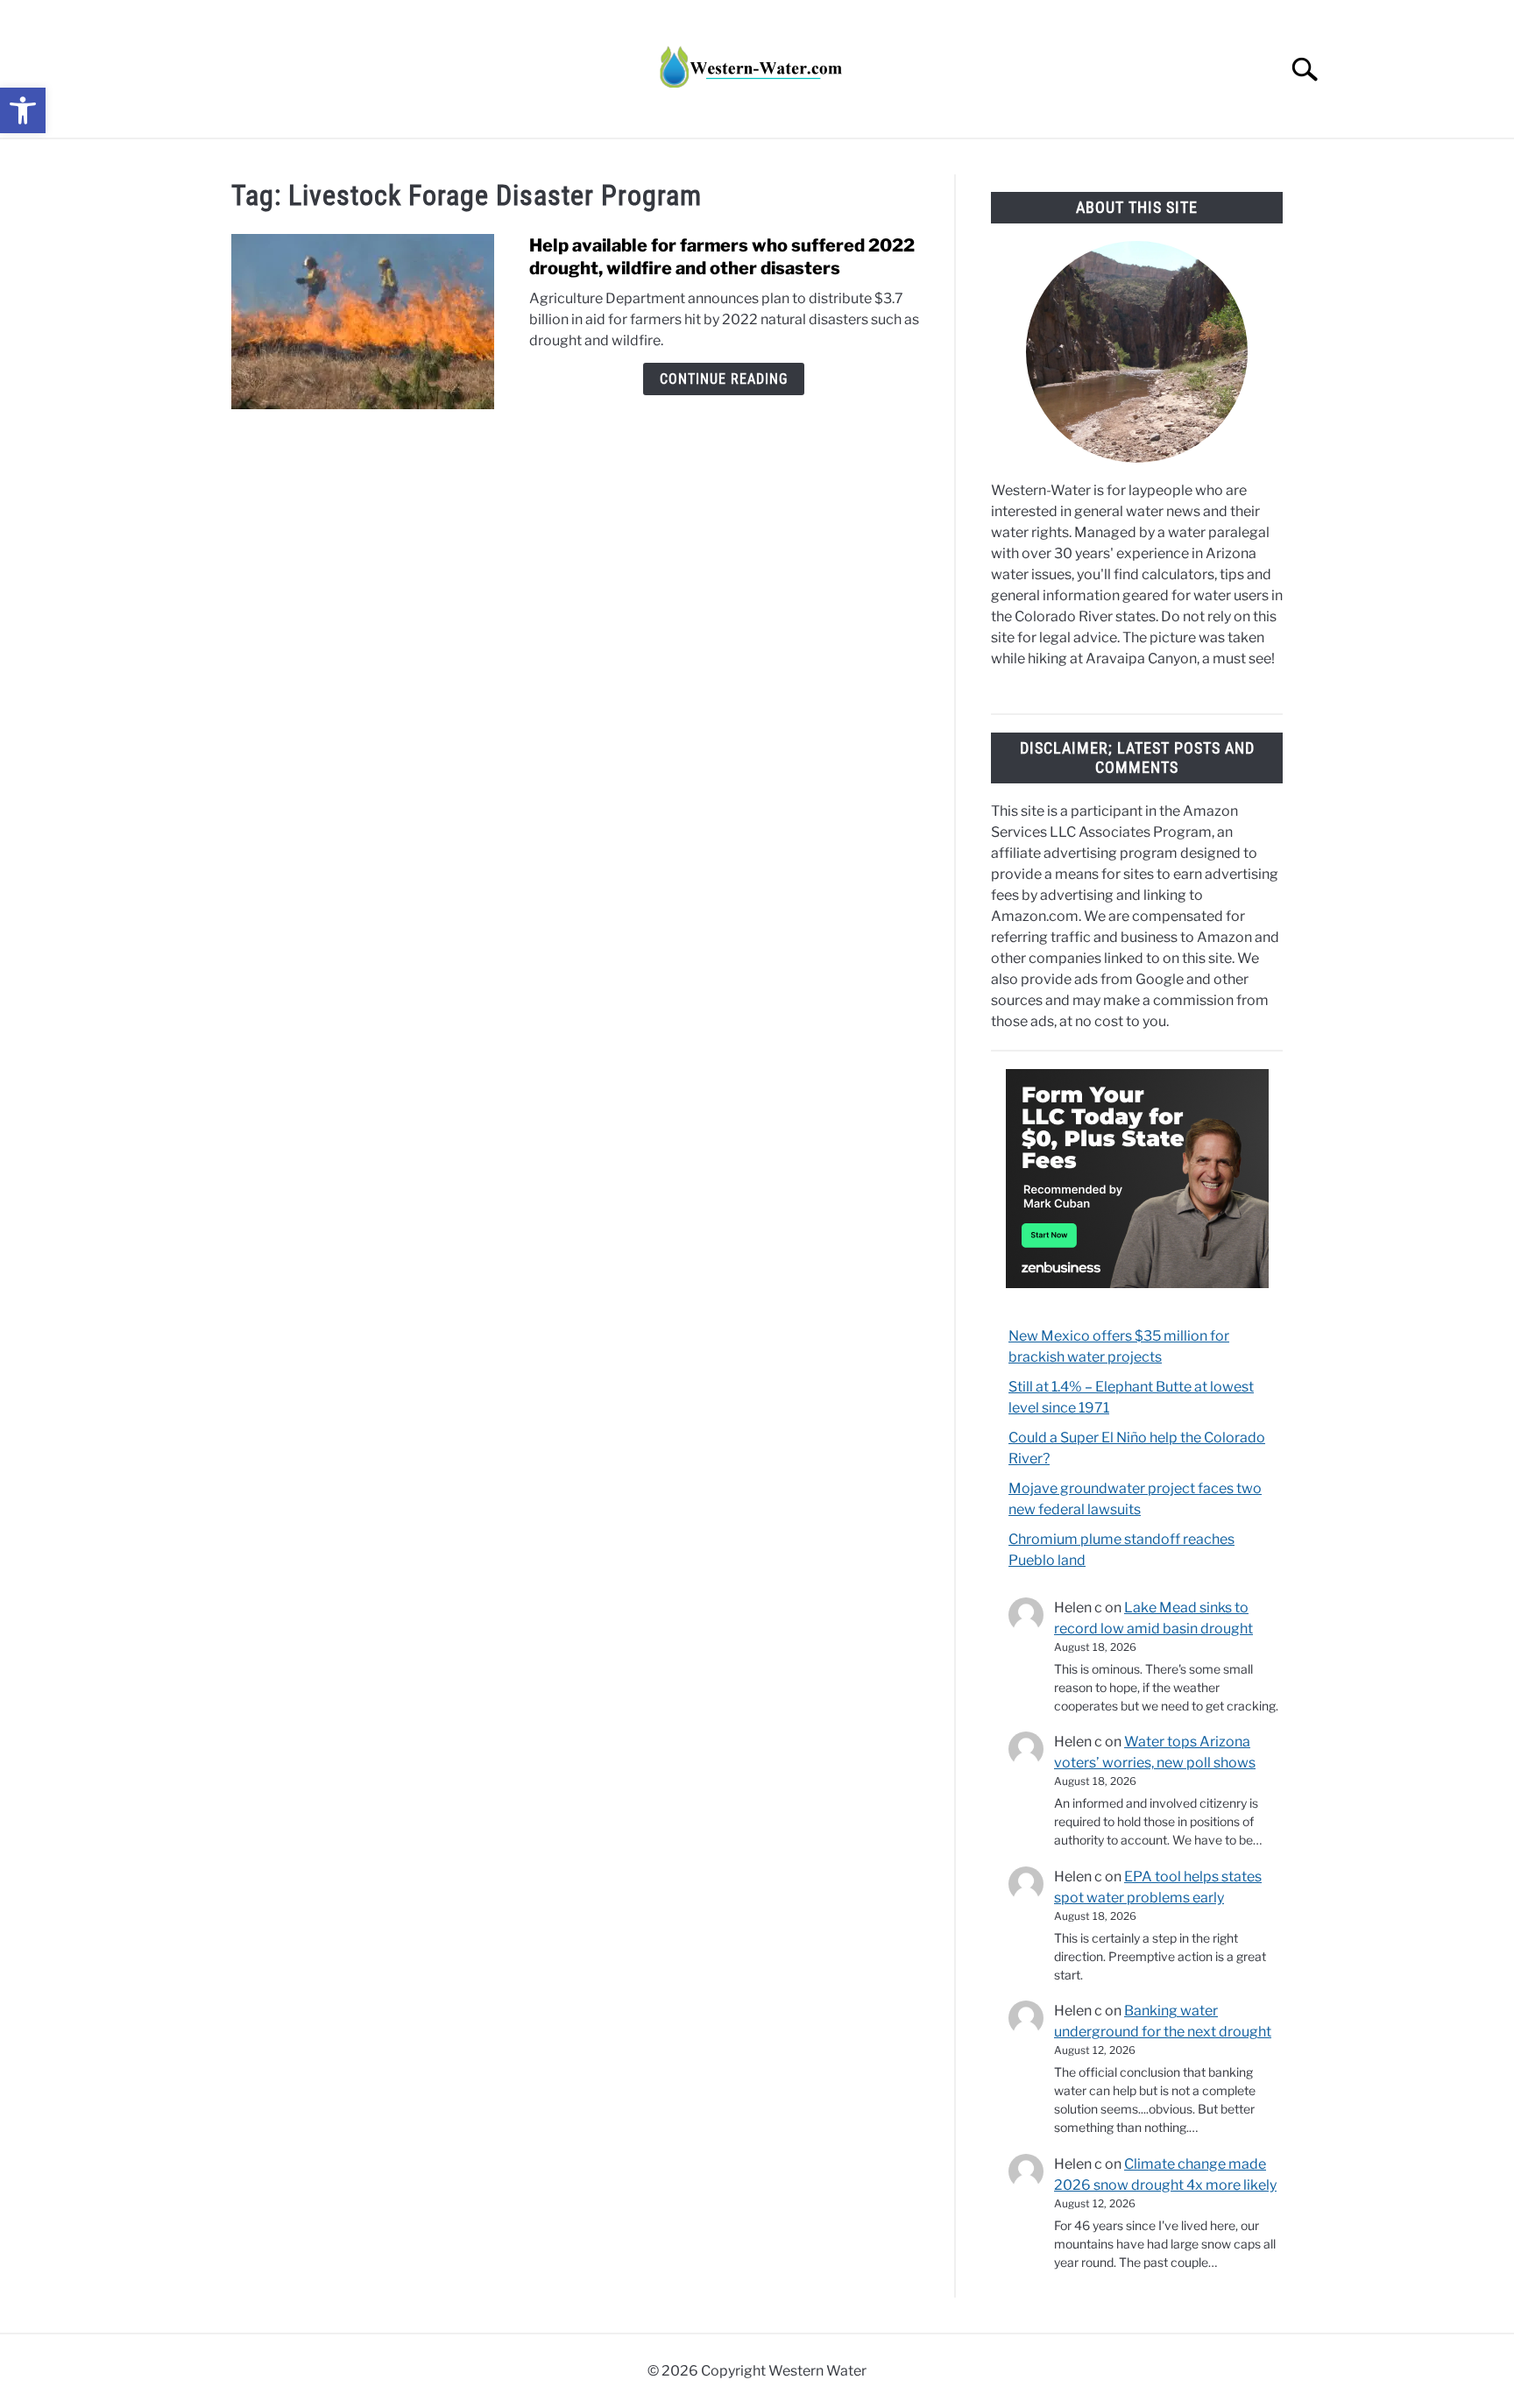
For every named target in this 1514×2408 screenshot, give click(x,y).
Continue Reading (724, 379)
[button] (23, 110)
